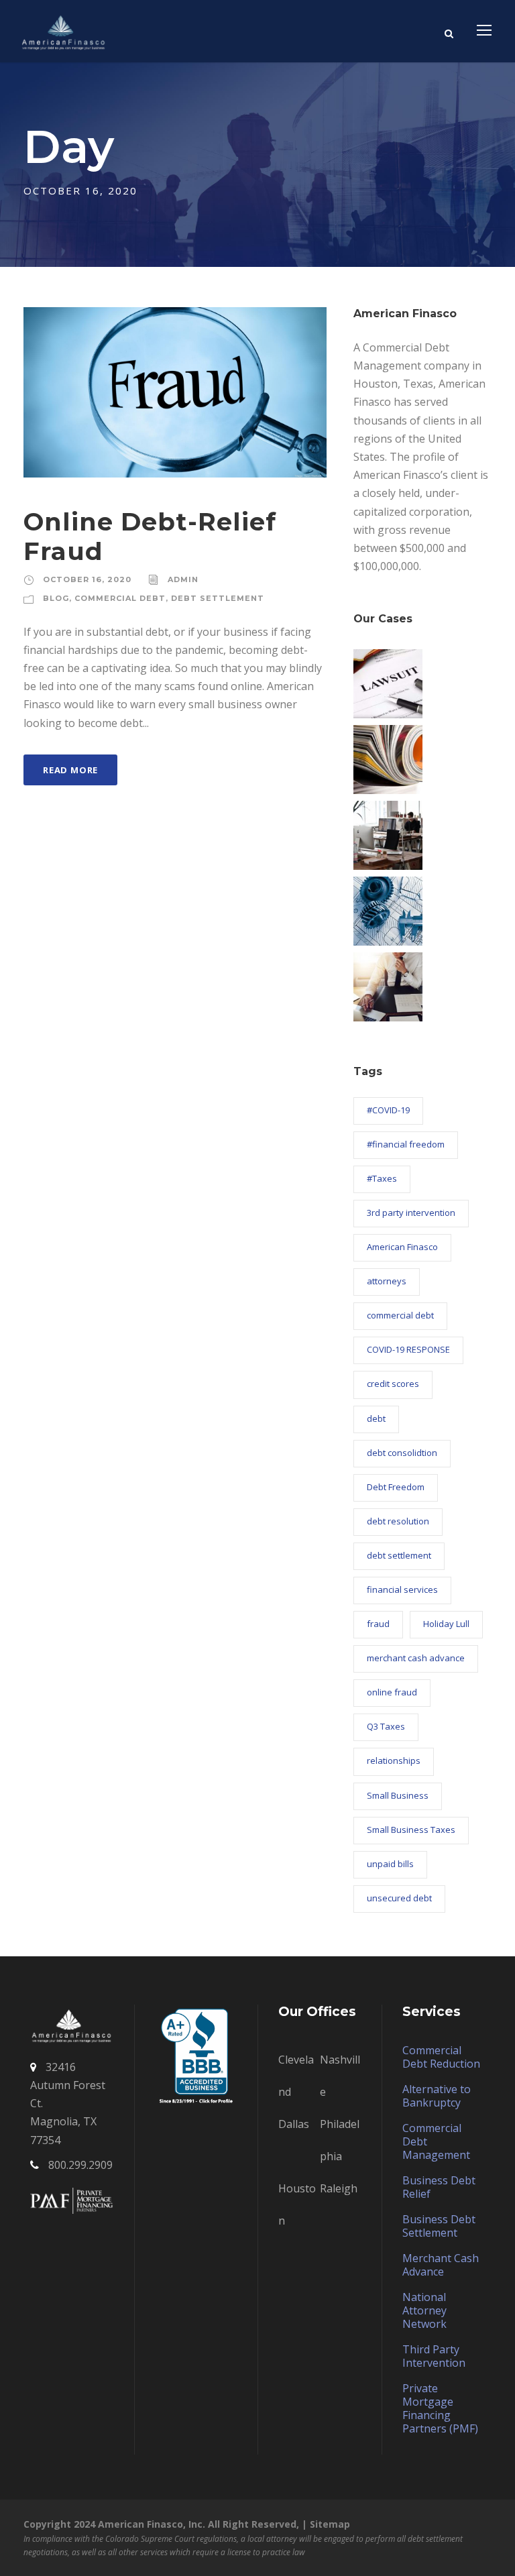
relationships (394, 1760)
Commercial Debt (120, 598)
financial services (402, 1589)
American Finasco (402, 1247)
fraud (378, 1624)
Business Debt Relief (439, 2187)
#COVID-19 (388, 1110)
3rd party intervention (411, 1213)
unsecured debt (399, 1898)
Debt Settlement (218, 598)
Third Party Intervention (434, 2356)
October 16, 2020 (87, 579)
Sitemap (330, 2524)
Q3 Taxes (386, 1726)
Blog (56, 598)
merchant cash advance (416, 1658)
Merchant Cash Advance (441, 2265)
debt (376, 1418)
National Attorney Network (424, 2310)
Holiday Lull (446, 1624)
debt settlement (399, 1555)
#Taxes (382, 1178)
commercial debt (400, 1315)
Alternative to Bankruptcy (437, 2096)
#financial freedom (406, 1144)
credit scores (393, 1384)
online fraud (392, 1692)
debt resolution (398, 1521)
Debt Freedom (396, 1487)
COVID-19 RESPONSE (408, 1349)
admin (183, 579)
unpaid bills (390, 1864)
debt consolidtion (402, 1453)
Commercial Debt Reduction (441, 2057)
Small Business (398, 1795)
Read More (70, 770)
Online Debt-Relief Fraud (150, 536)
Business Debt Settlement (439, 2226)
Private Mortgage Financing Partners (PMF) (440, 2408)
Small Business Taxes (411, 1830)
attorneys (387, 1281)
